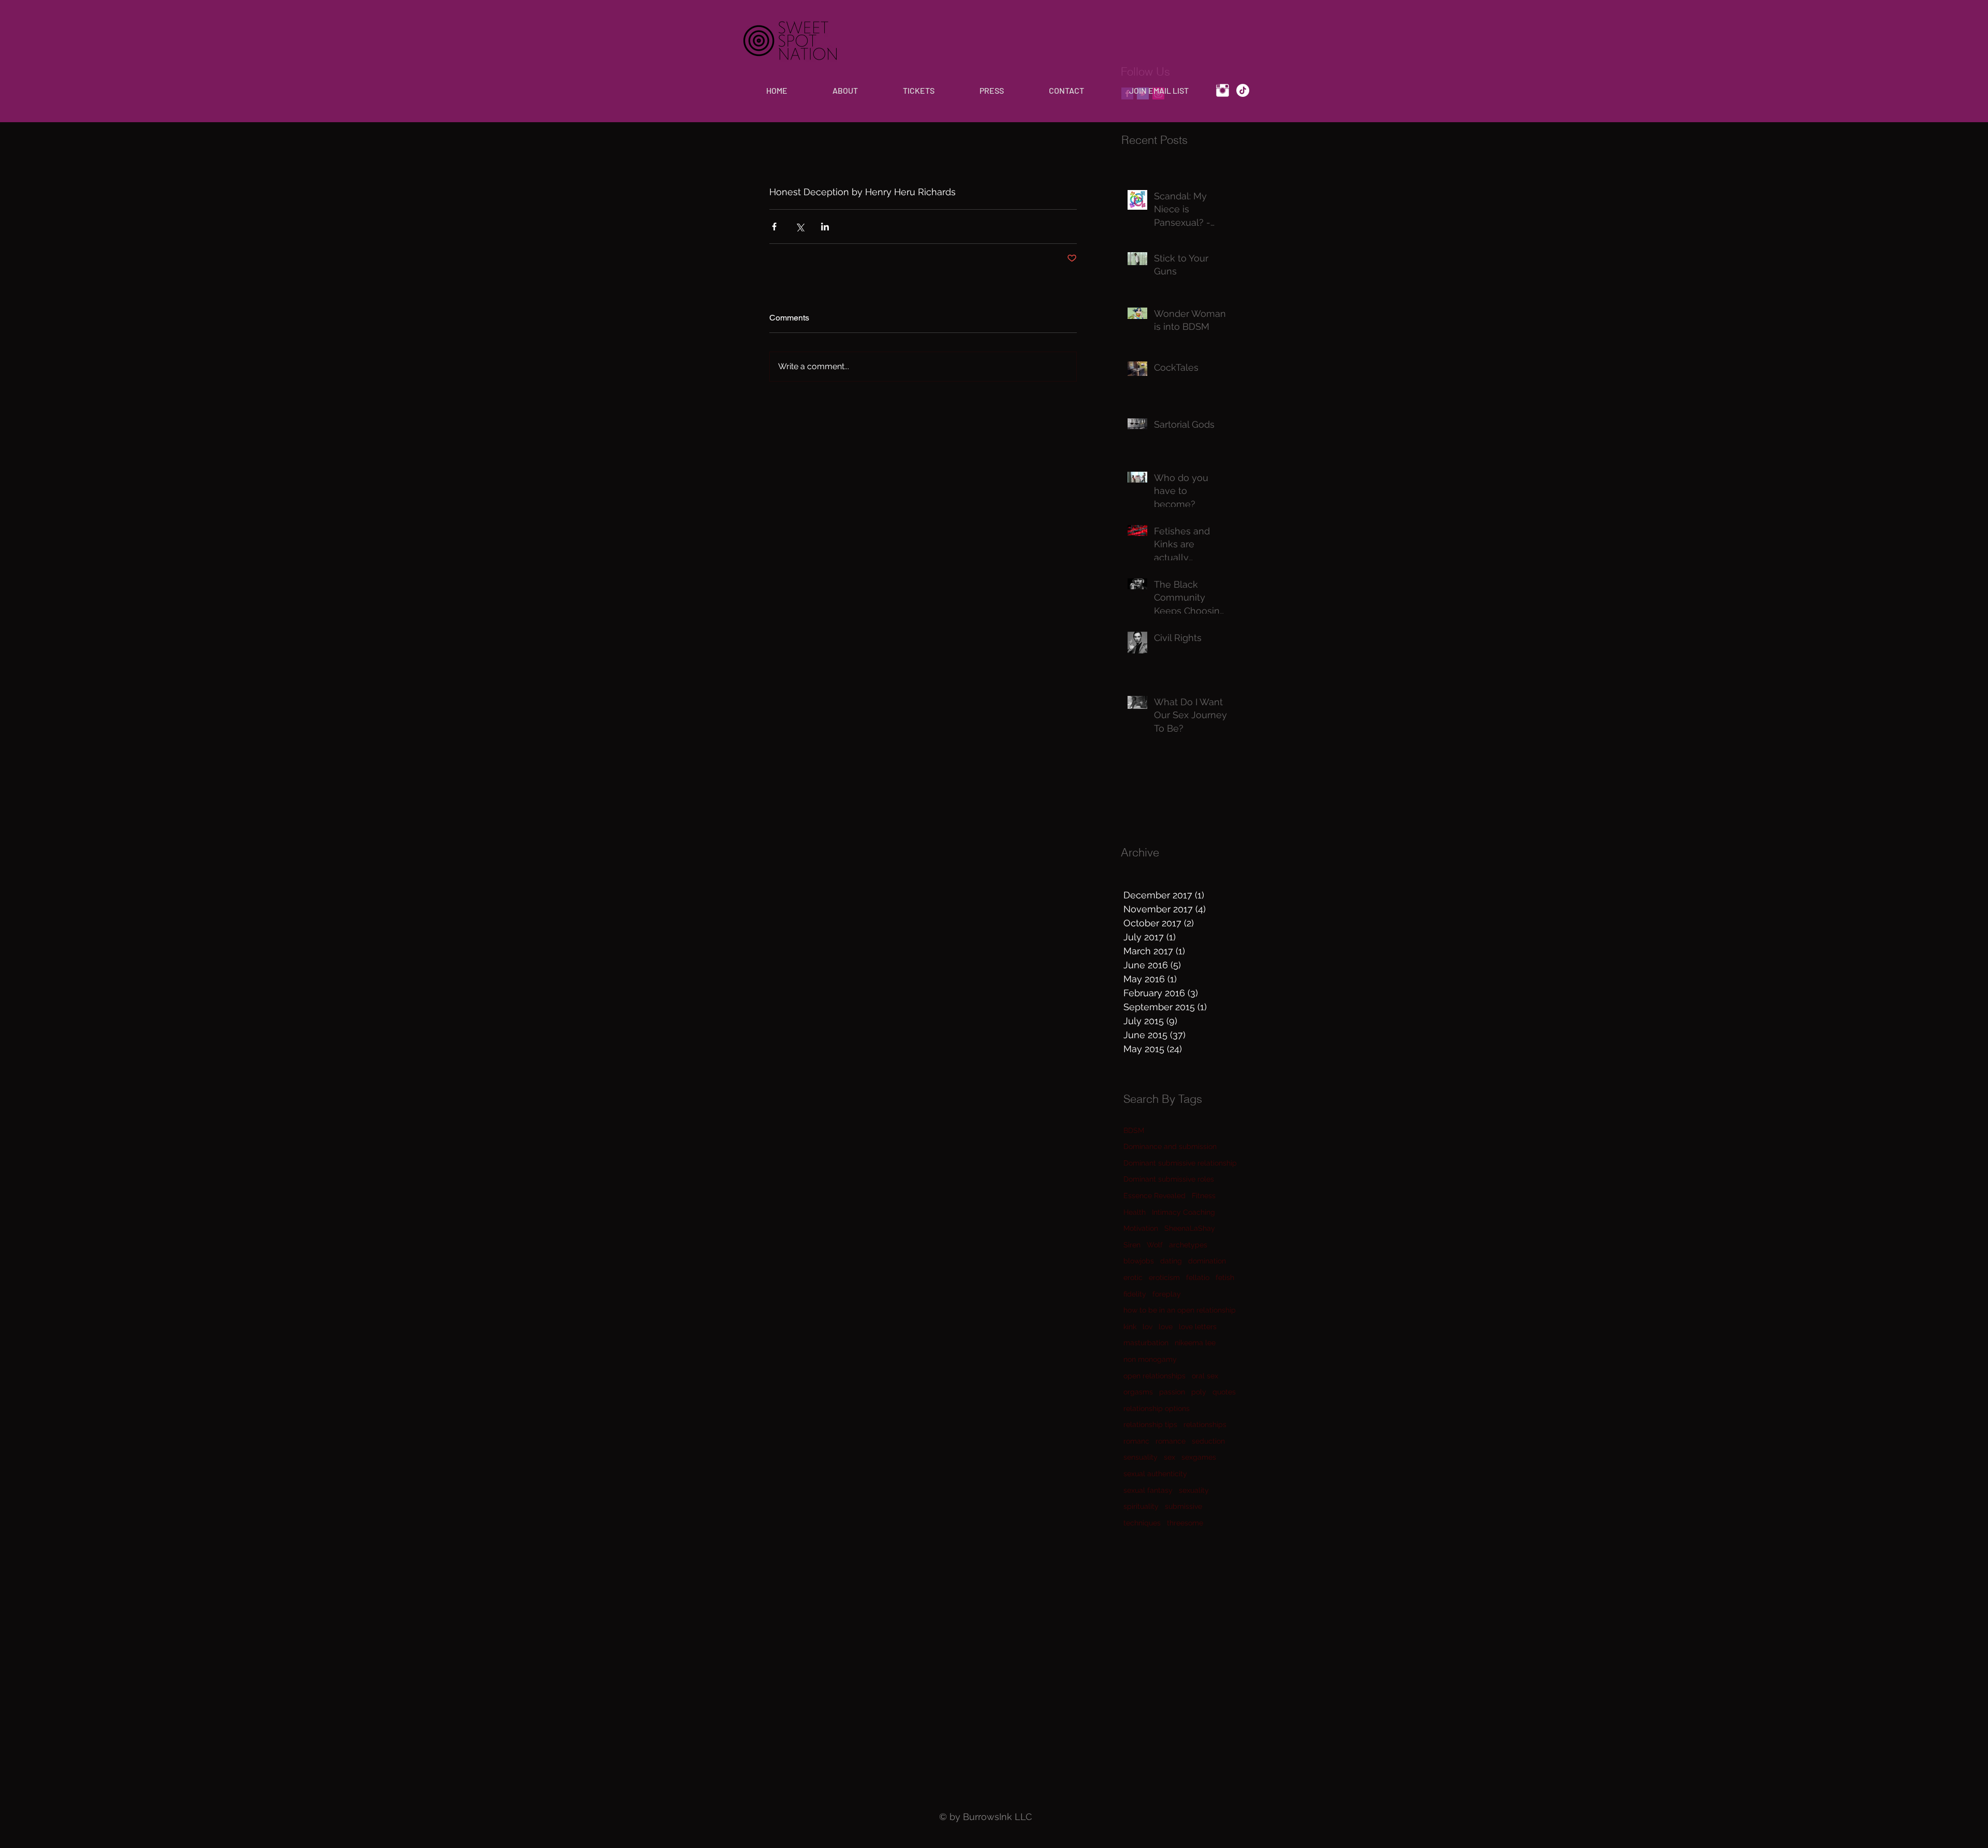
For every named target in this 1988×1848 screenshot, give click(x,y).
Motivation (1141, 1228)
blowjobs (1139, 1261)
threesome (1185, 1523)
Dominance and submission (1170, 1146)
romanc (1136, 1441)
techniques (1142, 1523)
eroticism (1164, 1277)
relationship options (1157, 1408)
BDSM (1134, 1130)
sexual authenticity (1155, 1474)
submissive (1183, 1506)
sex (1170, 1457)
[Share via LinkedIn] (825, 227)
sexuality (1194, 1490)
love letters (1198, 1327)
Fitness (1204, 1196)
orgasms (1138, 1392)
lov (1148, 1327)
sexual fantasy (1148, 1490)
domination (1207, 1261)
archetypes (1188, 1245)
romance (1171, 1441)
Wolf (1155, 1245)
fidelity (1135, 1294)
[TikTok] (1243, 90)
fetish (1225, 1277)
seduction (1208, 1441)
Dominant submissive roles (1169, 1179)
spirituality (1141, 1506)
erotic (1133, 1277)
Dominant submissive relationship (1180, 1163)
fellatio (1198, 1277)
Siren (1132, 1245)
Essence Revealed (1154, 1196)
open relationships (1154, 1376)
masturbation (1146, 1343)
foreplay (1167, 1294)
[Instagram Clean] (1223, 90)
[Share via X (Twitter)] (800, 227)
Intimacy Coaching (1183, 1212)
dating (1171, 1261)
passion (1172, 1392)
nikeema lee (1195, 1343)
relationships (1205, 1424)
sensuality (1141, 1457)
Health (1135, 1212)
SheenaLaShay (1190, 1228)
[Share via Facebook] (774, 227)
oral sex (1205, 1376)
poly (1199, 1392)
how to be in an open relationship (1180, 1310)
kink (1130, 1327)
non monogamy (1150, 1359)
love (1166, 1327)
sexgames (1199, 1457)
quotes (1224, 1392)
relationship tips (1150, 1424)
